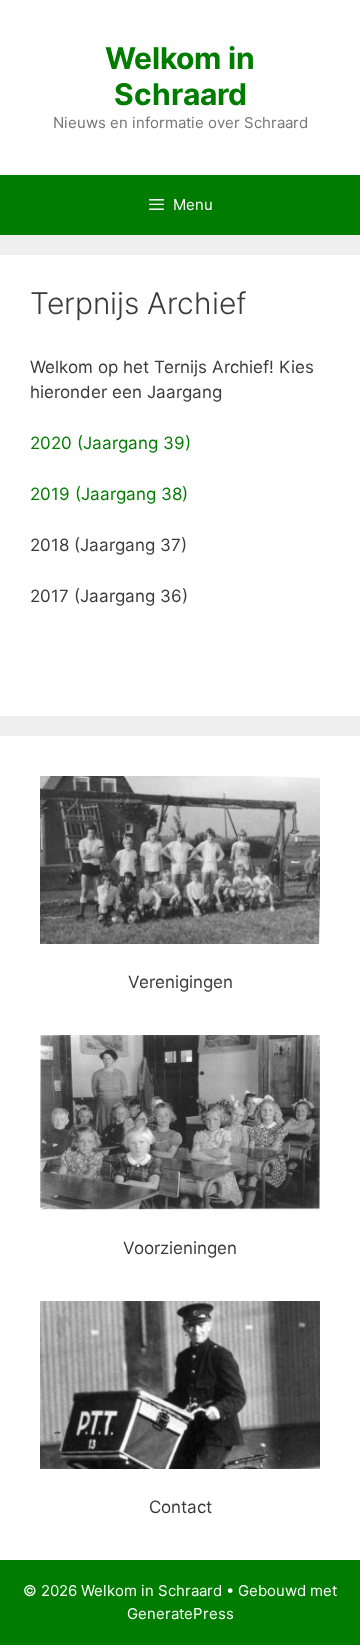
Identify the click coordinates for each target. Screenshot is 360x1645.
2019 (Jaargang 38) (109, 494)
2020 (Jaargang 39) (110, 443)
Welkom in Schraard (180, 76)
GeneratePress (180, 1613)
